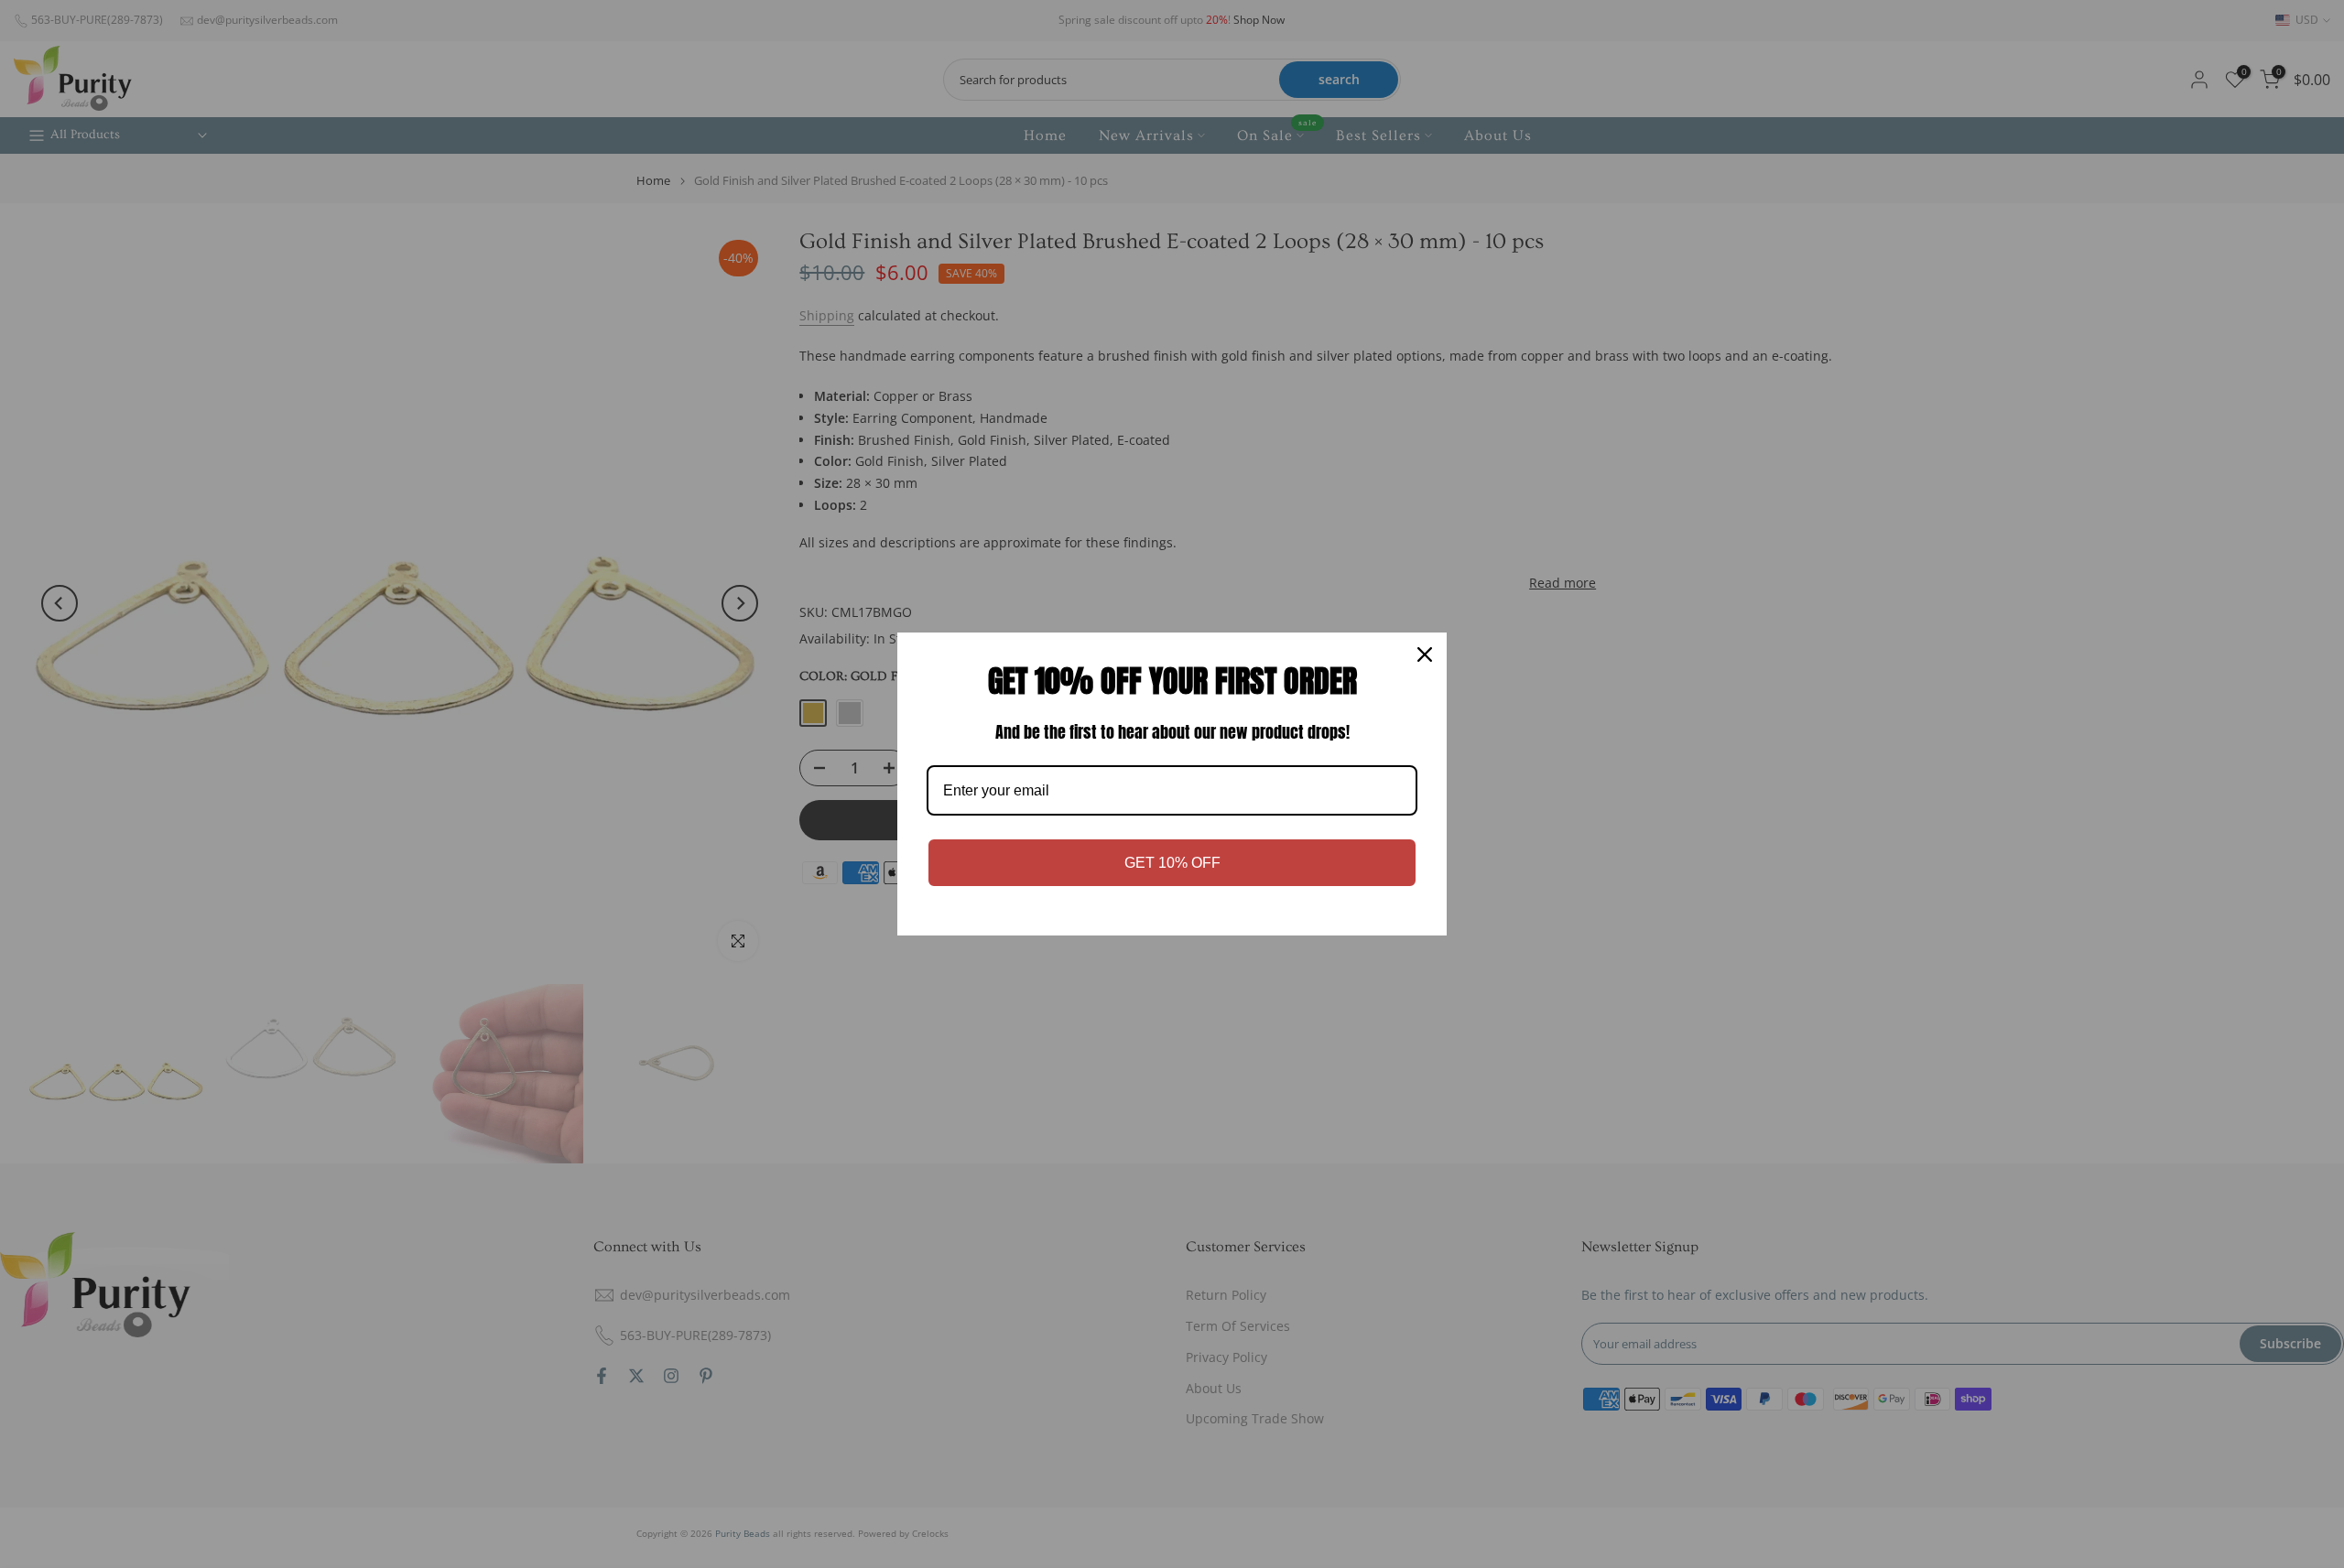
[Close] (1425, 654)
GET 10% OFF (1172, 863)
